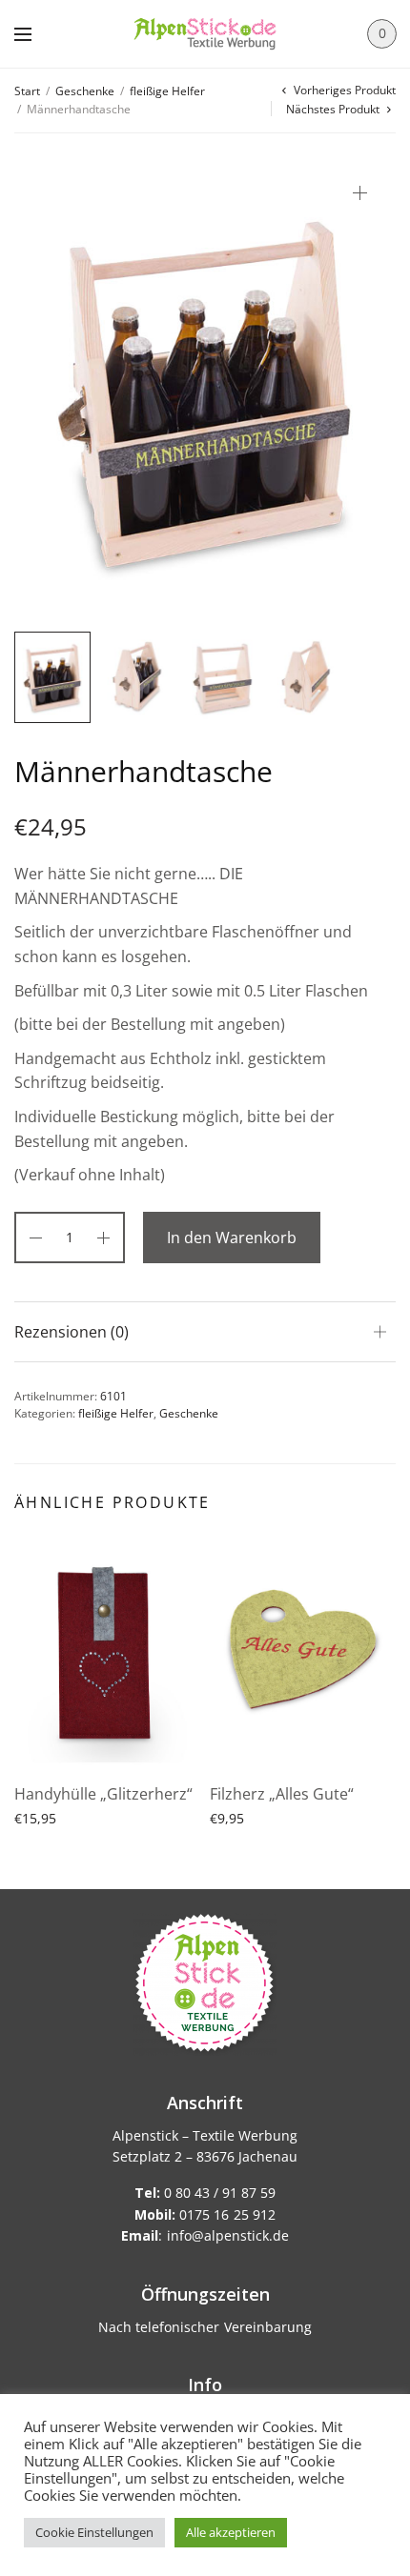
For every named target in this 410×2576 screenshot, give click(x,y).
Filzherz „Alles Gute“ (282, 1794)
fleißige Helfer (167, 91)
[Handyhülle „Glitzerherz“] (107, 1652)
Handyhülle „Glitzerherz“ (103, 1794)
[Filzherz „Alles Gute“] (303, 1652)
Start (27, 91)
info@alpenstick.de (228, 2235)
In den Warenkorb (232, 1238)
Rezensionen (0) (72, 1332)
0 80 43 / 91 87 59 (205, 2193)
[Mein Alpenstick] (205, 34)
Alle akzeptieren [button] (231, 2532)
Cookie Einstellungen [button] (94, 2532)
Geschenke (85, 91)
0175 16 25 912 (205, 2214)
